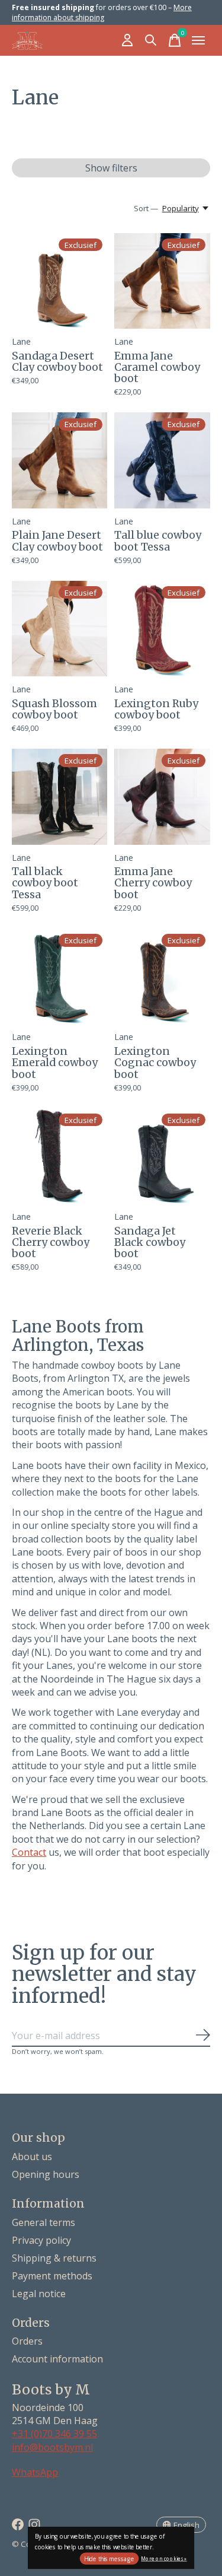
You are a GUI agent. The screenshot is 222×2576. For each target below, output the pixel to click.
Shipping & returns (54, 2258)
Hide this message (109, 2559)
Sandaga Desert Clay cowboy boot (57, 362)
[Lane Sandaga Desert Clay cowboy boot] (59, 281)
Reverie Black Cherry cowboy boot (51, 1243)
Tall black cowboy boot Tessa (45, 883)
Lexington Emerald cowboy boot (55, 1063)
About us (32, 2157)
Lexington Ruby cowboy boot (156, 709)
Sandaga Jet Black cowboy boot (150, 1243)
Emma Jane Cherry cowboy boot (153, 883)
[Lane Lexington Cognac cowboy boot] (162, 976)
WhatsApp (35, 2472)
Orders (27, 2341)
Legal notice (39, 2294)
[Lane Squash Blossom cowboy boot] (59, 629)
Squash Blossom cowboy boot (54, 709)
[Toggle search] (151, 40)
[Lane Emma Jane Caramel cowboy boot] (162, 281)
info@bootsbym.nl (52, 2447)
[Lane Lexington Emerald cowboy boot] (59, 976)
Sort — (146, 208)
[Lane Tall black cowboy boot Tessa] (59, 796)
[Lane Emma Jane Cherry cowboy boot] (162, 796)
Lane (21, 341)
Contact (29, 1852)
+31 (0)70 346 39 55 (54, 2434)
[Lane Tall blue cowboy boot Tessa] (162, 460)
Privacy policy (41, 2240)
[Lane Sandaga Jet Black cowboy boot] (162, 1156)
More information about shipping (102, 12)
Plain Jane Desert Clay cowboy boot (57, 541)
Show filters (111, 168)
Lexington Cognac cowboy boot (155, 1063)
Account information (57, 2359)
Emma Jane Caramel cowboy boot (157, 368)
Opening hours (46, 2174)
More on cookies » (164, 2558)
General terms (44, 2222)
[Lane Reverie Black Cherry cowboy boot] (59, 1156)
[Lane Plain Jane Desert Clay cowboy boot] (59, 460)
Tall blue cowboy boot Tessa (158, 541)
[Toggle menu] (198, 40)
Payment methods (52, 2276)
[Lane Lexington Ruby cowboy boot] (162, 629)
